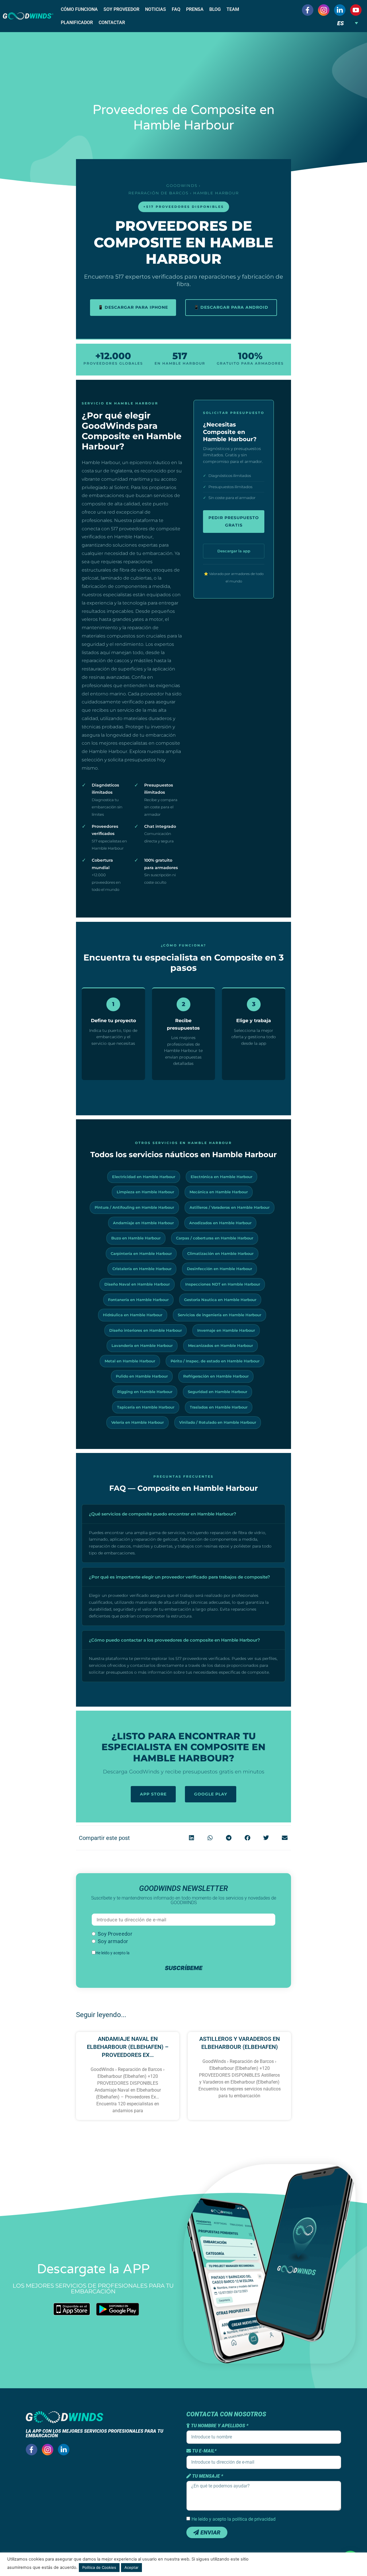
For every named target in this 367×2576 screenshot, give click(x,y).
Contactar (112, 23)
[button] (191, 1838)
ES (340, 23)
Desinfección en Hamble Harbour (219, 1269)
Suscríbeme (184, 1968)
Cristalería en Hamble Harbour (142, 1269)
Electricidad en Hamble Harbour (144, 1177)
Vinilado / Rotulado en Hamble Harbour (218, 1422)
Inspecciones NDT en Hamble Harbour (223, 1284)
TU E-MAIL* (204, 2451)
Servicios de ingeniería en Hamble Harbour (219, 1315)
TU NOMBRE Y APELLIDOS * (219, 2426)
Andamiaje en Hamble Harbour (143, 1223)
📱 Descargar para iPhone (133, 307)
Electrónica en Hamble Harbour (221, 1177)
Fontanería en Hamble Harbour (138, 1300)
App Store (153, 1794)
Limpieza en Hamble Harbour (145, 1192)
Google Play (211, 1794)
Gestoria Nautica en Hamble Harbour (220, 1300)
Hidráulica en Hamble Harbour (133, 1315)
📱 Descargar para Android (231, 307)
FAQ (176, 9)
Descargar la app (234, 551)
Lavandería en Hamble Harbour (142, 1345)
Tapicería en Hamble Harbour (146, 1407)
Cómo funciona (79, 9)
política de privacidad (149, 1953)
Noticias (156, 9)
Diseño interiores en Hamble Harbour (146, 1330)
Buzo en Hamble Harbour (136, 1238)
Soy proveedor (121, 9)
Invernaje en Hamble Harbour (226, 1330)
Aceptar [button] (131, 2567)
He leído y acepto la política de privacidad (234, 2519)
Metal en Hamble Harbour (130, 1361)
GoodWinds (182, 185)
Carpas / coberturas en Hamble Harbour (215, 1238)
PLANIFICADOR (77, 23)
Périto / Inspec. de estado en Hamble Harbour (215, 1361)
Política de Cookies (99, 2567)
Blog (215, 9)
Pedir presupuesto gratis (234, 521)
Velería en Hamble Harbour (137, 1422)
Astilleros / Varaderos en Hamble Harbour (230, 1207)
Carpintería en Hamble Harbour (141, 1253)
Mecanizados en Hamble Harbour (220, 1345)
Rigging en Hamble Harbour (145, 1392)
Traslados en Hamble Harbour (219, 1407)
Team (233, 9)
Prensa (195, 9)
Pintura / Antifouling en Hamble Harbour (134, 1207)
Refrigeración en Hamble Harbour (216, 1376)
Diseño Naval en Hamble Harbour (137, 1284)
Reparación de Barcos (159, 193)
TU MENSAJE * (207, 2476)
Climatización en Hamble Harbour (220, 1253)
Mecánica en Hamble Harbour (219, 1192)
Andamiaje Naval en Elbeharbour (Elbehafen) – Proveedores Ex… (128, 2047)
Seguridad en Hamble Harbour (217, 1392)
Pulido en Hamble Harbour (142, 1376)
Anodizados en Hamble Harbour (220, 1223)
